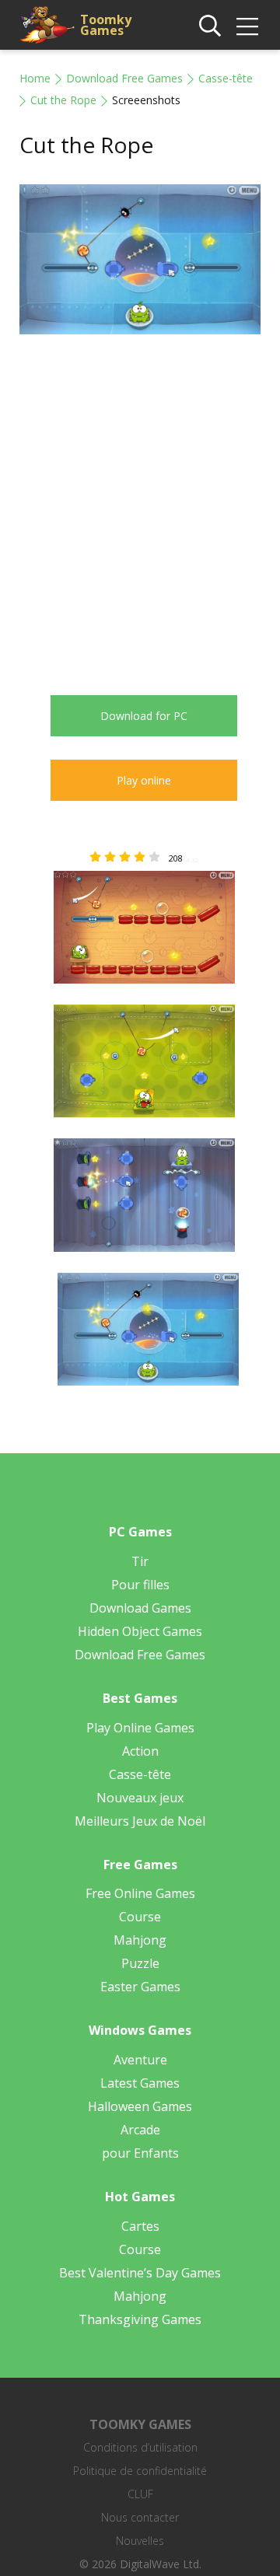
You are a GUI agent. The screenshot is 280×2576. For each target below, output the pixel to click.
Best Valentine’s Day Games (140, 2273)
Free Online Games (140, 1893)
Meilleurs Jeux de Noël (140, 1821)
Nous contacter (140, 2517)
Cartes (140, 2226)
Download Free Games (124, 78)
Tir (140, 1561)
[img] (247, 26)
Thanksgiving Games (140, 2319)
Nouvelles (140, 2541)
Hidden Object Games (140, 1631)
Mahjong (140, 1940)
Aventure (140, 2060)
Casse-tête (226, 78)
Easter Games (140, 1987)
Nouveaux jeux (140, 1798)
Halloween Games (140, 2106)
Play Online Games (140, 1728)
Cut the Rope (63, 100)
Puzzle (140, 1963)
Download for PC (144, 716)
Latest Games (140, 2083)
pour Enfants (140, 2153)
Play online (144, 780)
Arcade (140, 2130)
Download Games (140, 1608)
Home (35, 78)
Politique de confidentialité (140, 2471)
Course (140, 1917)
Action (140, 1751)
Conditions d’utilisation (140, 2447)
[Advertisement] (140, 503)
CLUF (140, 2494)
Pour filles (140, 1585)
